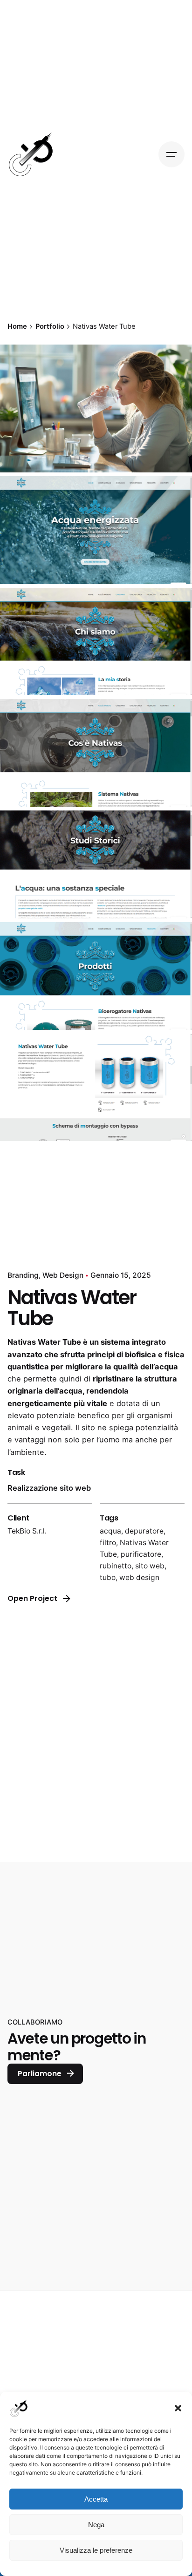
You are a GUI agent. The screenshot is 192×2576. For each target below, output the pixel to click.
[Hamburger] (171, 154)
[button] (178, 2408)
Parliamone (40, 2074)
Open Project (32, 1598)
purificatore (141, 1554)
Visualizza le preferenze (96, 2550)
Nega (96, 2525)
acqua (110, 1531)
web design (139, 1577)
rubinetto (116, 1566)
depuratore (144, 1531)
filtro (108, 1543)
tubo (108, 1577)
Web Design (63, 1275)
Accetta (96, 2499)
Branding (23, 1275)
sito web (150, 1566)
